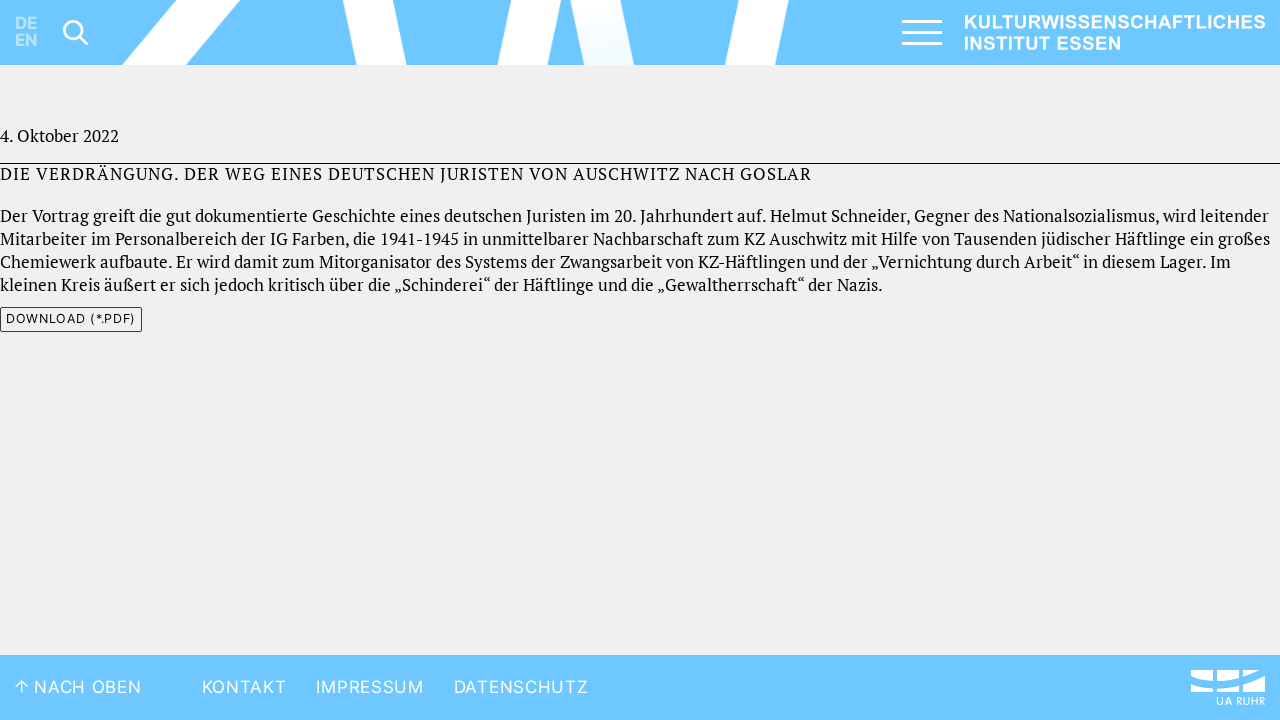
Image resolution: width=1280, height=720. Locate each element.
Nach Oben (85, 687)
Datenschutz (521, 687)
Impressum (369, 687)
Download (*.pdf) (71, 318)
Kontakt (244, 687)
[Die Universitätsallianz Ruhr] (1228, 687)
